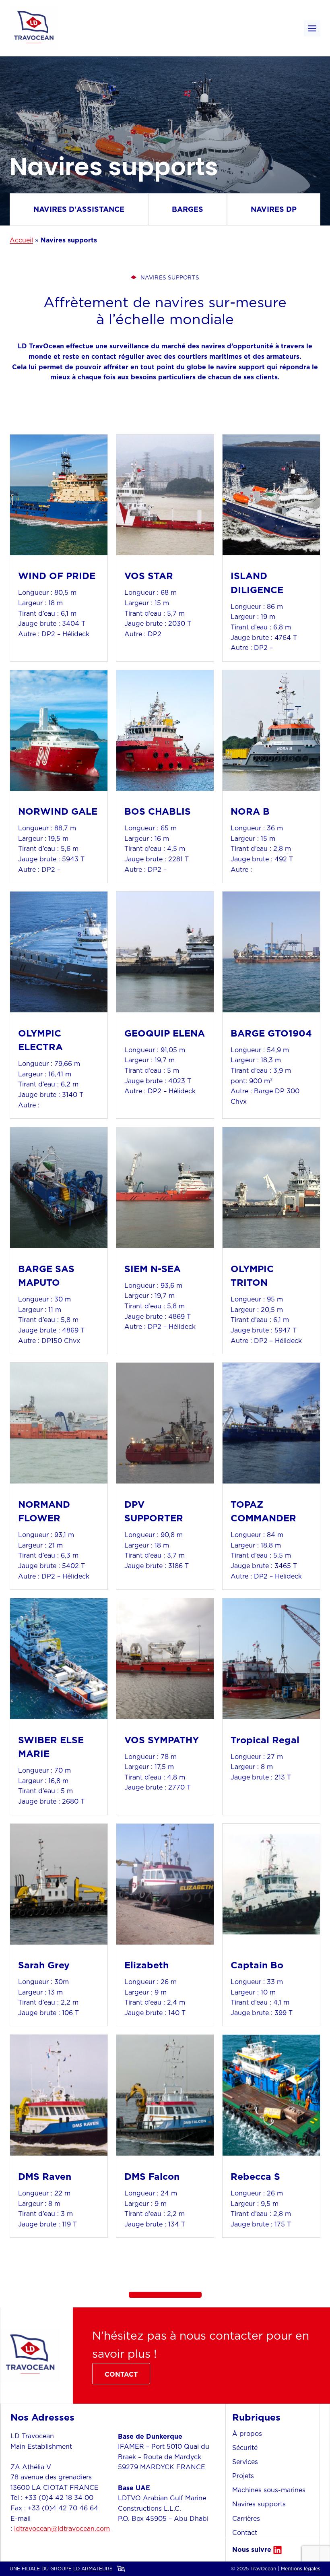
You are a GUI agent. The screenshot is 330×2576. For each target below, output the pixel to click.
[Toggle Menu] (312, 28)
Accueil (21, 240)
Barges (188, 209)
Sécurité (245, 2448)
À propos (247, 2433)
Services (245, 2462)
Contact (245, 2533)
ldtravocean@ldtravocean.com (62, 2528)
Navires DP (274, 209)
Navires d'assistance (79, 209)
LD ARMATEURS (93, 2569)
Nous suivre (252, 2549)
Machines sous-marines (269, 2490)
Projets (243, 2476)
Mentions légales (301, 2569)
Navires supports (259, 2504)
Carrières (246, 2518)
